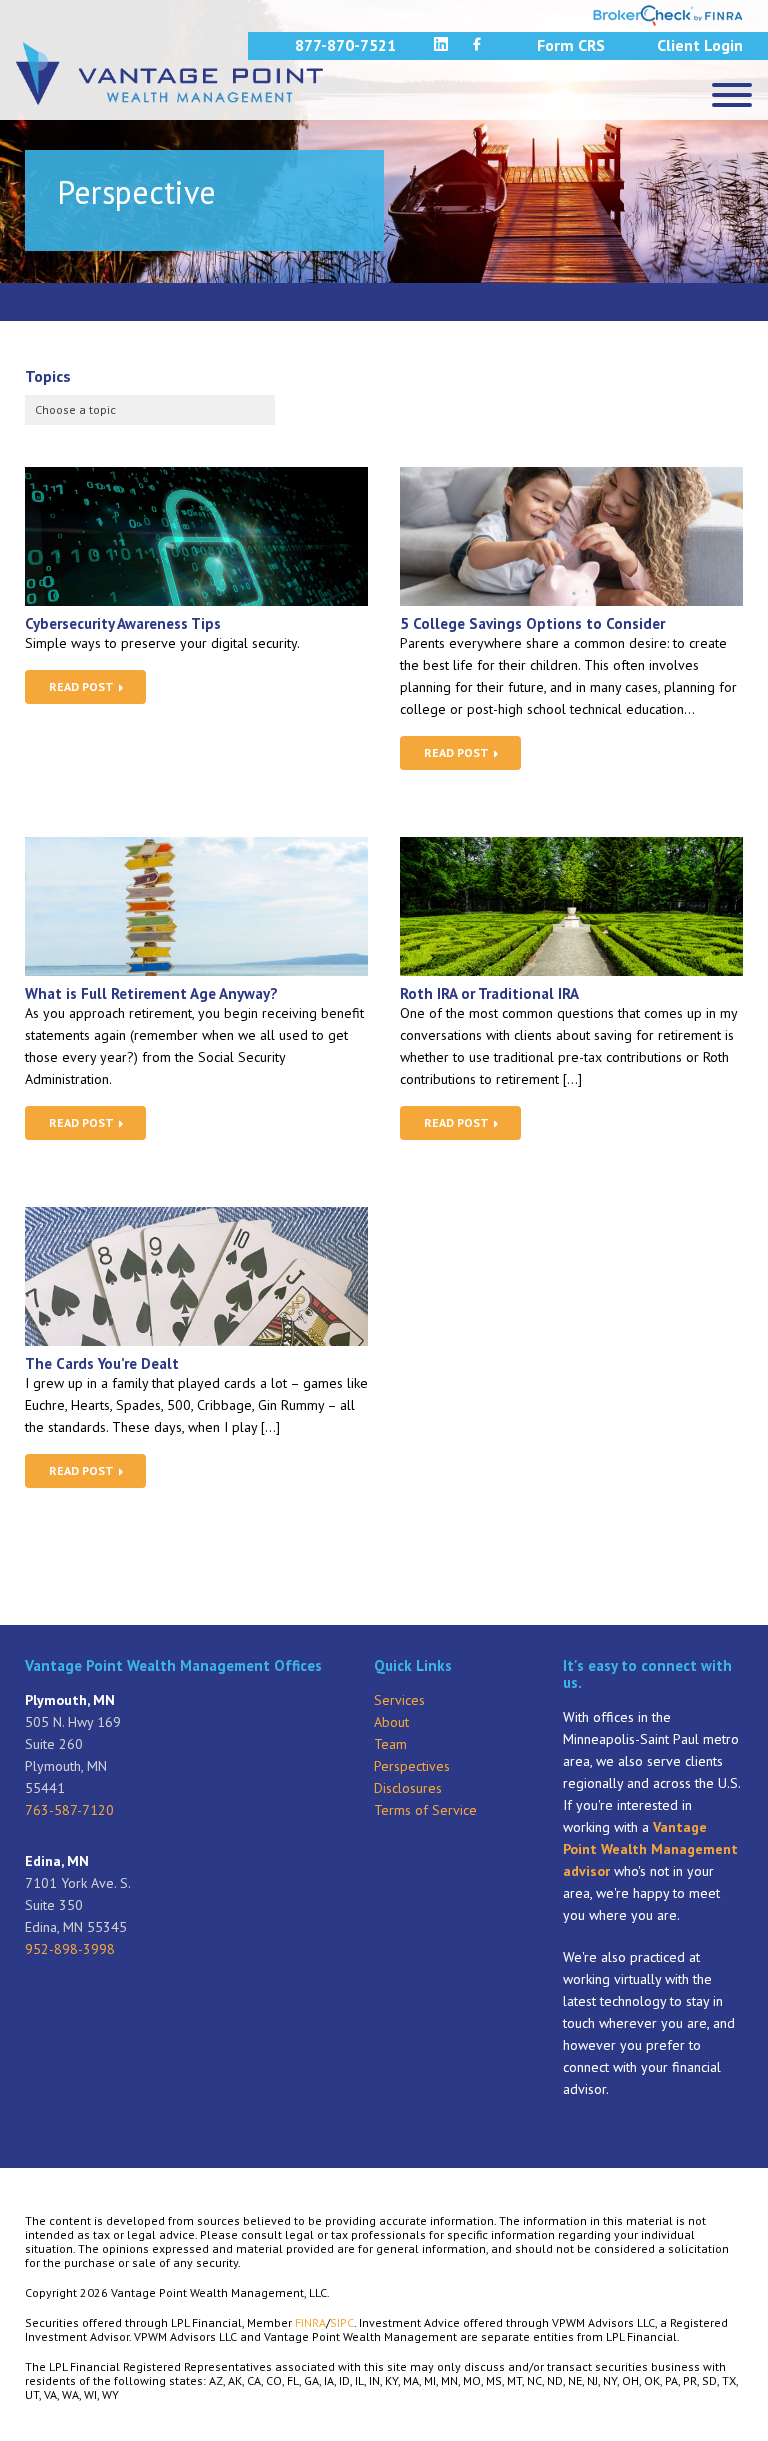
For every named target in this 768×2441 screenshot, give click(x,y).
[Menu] (732, 95)
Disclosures (408, 1788)
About (391, 1722)
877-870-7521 (345, 45)
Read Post (83, 686)
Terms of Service (425, 1810)
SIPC (342, 2322)
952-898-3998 (70, 1949)
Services (399, 1700)
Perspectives (412, 1766)
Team (390, 1744)
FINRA (310, 2322)
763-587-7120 (69, 1810)
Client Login (700, 45)
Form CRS (571, 45)
